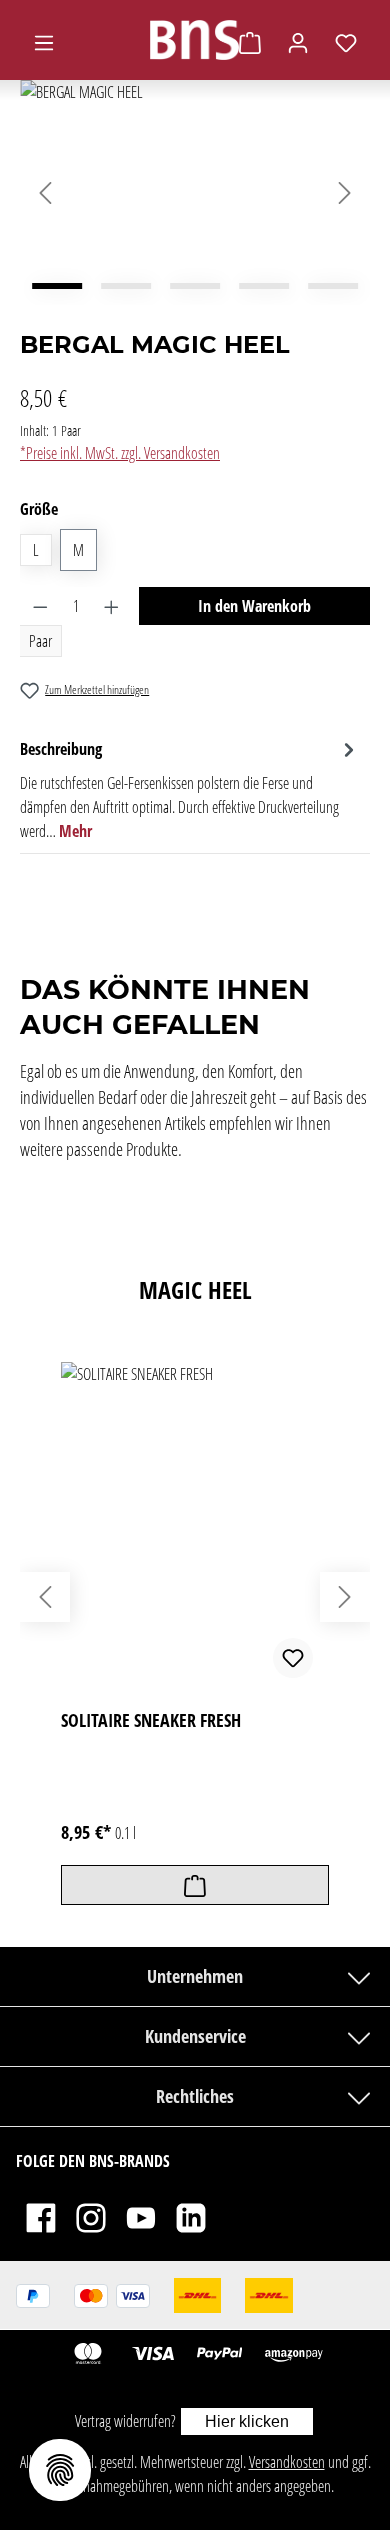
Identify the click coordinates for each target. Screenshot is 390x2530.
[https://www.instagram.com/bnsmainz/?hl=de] (91, 2217)
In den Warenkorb (254, 606)
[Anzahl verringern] (40, 606)
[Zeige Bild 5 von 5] (333, 286)
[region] (195, 192)
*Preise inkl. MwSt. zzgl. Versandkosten (120, 453)
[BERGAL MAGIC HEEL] (195, 192)
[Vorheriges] (45, 193)
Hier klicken (247, 2421)
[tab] (190, 789)
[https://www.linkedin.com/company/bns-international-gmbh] (191, 2217)
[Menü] (44, 42)
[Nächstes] (345, 193)
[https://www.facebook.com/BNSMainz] (41, 2217)
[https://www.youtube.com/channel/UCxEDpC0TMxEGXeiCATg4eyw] (141, 2217)
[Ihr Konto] (298, 42)
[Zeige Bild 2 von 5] (126, 286)
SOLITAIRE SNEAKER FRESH (151, 1720)
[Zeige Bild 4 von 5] (264, 286)
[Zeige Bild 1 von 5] (57, 286)
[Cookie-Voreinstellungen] (60, 2470)
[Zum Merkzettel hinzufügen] (293, 1658)
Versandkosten (287, 2462)
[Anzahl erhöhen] (111, 606)
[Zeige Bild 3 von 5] (195, 286)
